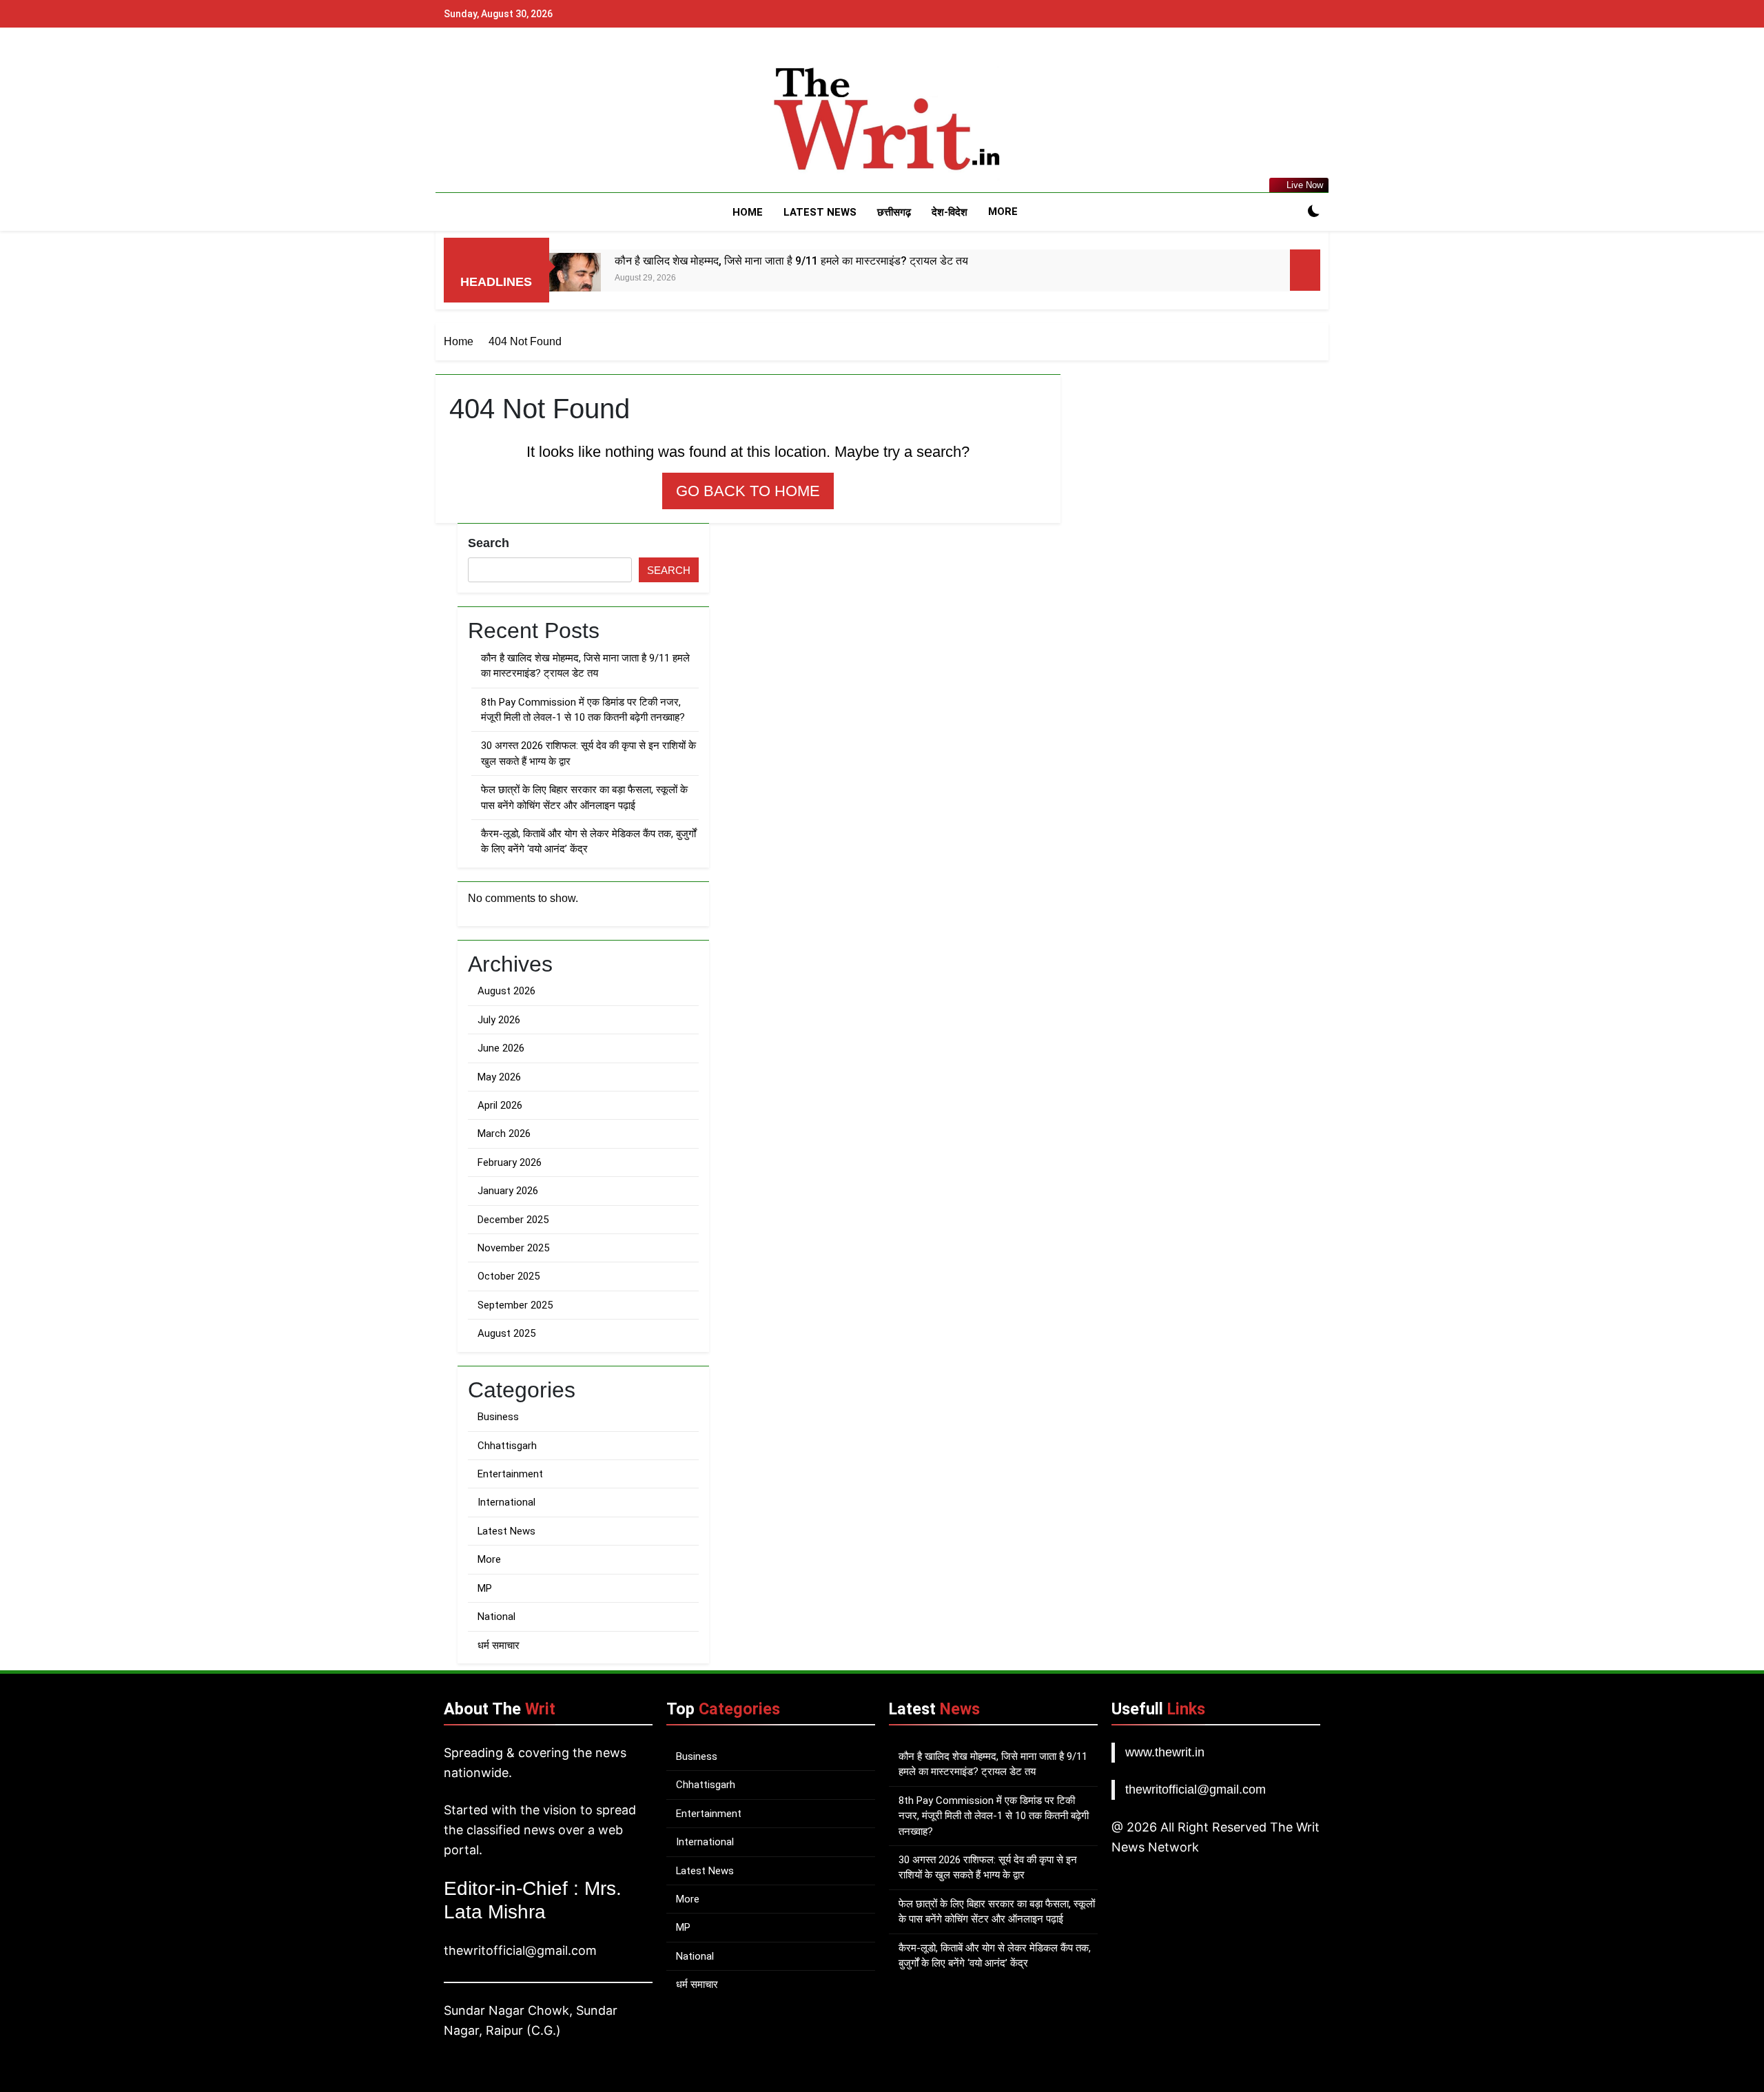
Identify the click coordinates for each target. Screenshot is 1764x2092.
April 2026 (500, 1105)
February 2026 (510, 1162)
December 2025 (513, 1220)
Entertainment (510, 1474)
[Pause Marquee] (1305, 270)
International (506, 1502)
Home (748, 212)
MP (485, 1588)
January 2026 (508, 1191)
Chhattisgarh (507, 1446)
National (496, 1617)
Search (489, 543)
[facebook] (452, 121)
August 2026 (506, 991)
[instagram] (469, 121)
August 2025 (506, 1333)
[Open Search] (1290, 212)
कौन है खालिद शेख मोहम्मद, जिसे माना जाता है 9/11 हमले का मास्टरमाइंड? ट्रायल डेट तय (791, 261)
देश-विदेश (950, 212)
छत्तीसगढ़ (894, 212)
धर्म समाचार (499, 1645)
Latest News (820, 212)
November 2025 (513, 1248)
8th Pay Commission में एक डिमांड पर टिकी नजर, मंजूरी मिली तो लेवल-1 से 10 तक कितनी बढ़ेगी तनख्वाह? (994, 1816)
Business (498, 1417)
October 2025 (509, 1276)
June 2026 (501, 1048)
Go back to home (748, 491)
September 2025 (515, 1305)
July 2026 (499, 1020)
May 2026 (499, 1077)
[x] (485, 121)
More (1003, 212)
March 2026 (504, 1134)
